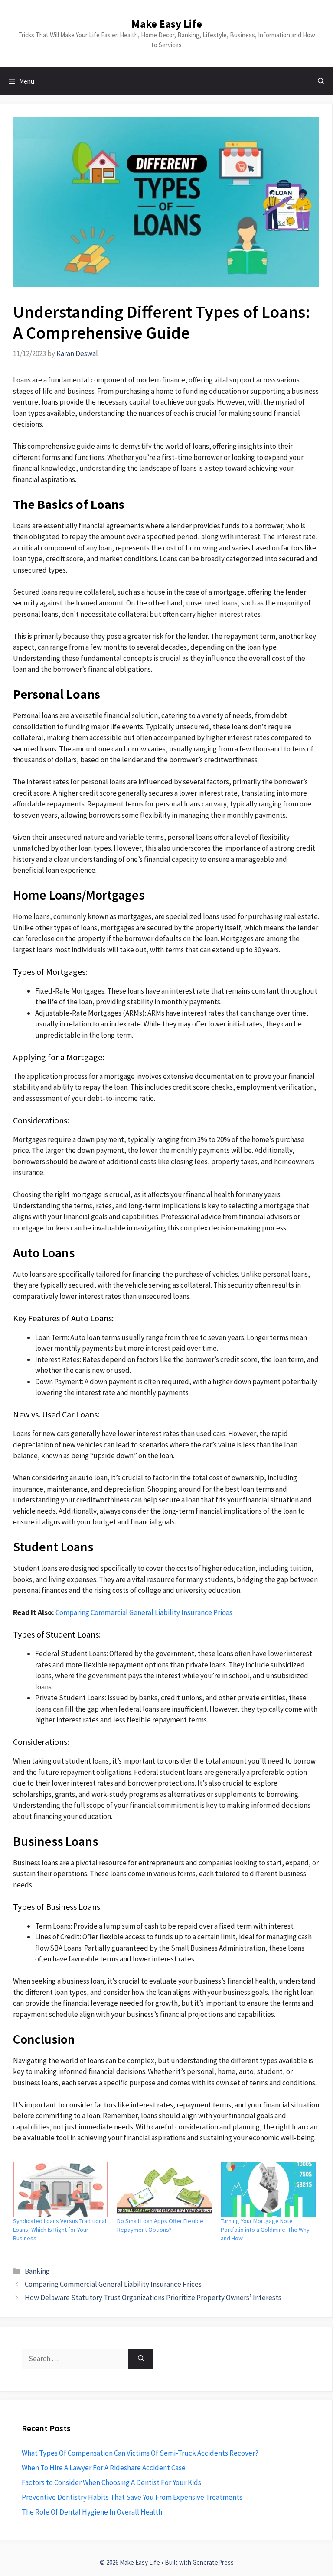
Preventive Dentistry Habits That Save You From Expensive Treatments (132, 2497)
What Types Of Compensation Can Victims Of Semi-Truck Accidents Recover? (140, 2453)
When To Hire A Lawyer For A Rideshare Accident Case (104, 2468)
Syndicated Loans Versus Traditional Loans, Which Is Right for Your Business (60, 2230)
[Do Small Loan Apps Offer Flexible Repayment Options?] (165, 2189)
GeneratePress (213, 2562)
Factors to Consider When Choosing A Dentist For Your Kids (111, 2482)
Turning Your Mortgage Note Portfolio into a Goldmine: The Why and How (265, 2230)
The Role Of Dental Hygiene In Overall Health (92, 2512)
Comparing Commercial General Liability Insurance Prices (144, 1612)
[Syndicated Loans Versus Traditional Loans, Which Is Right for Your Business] (61, 2189)
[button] (321, 81)
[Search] (141, 2359)
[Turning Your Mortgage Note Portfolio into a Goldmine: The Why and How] (268, 2189)
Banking (37, 2271)
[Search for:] (75, 2359)
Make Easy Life (167, 24)
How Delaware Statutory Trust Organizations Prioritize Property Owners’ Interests (153, 2298)
